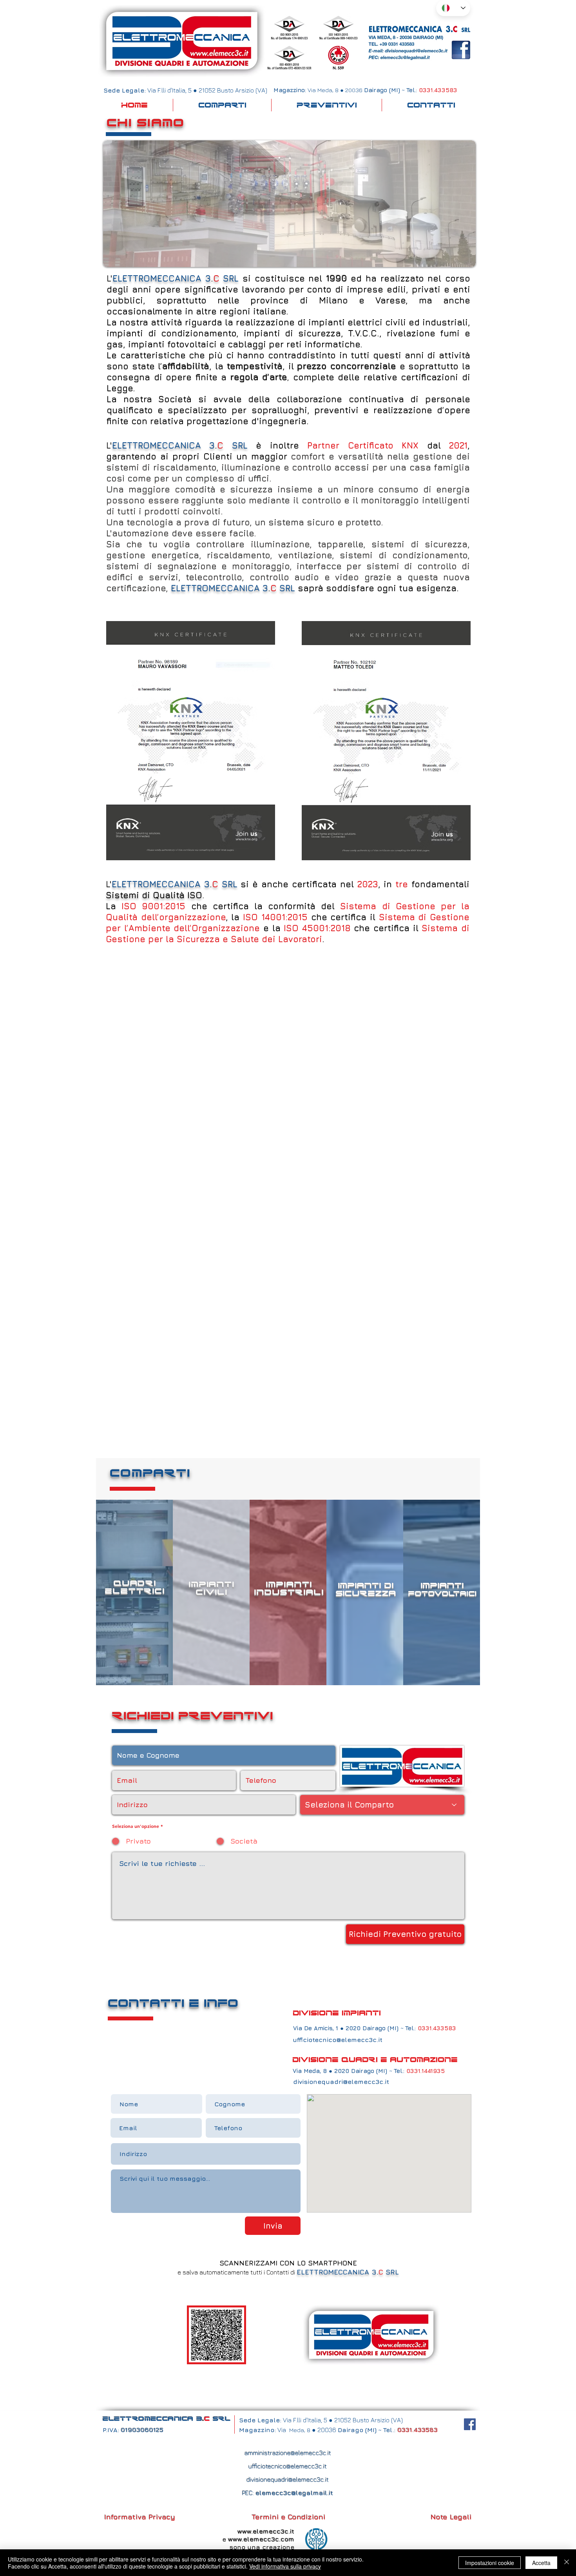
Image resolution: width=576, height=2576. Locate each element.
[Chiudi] (567, 2563)
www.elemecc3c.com (261, 2539)
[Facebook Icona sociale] (470, 2424)
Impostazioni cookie (490, 2563)
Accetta (541, 2563)
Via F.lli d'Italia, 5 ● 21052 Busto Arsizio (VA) (342, 2420)
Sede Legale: (260, 2420)
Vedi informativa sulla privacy (285, 2566)
